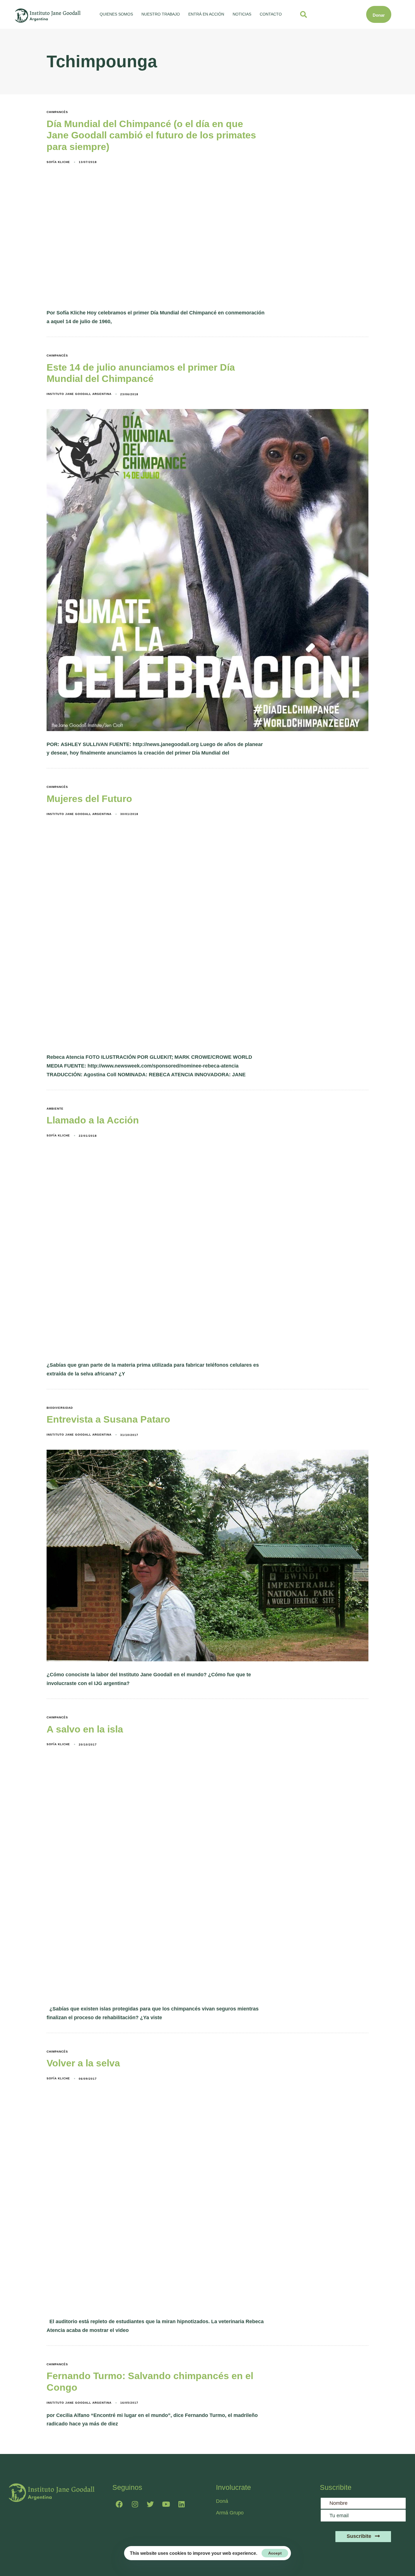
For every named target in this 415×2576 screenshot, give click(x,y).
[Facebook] (119, 2504)
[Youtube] (166, 2504)
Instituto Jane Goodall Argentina (79, 394)
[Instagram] (135, 2504)
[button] (303, 14)
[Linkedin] (182, 2504)
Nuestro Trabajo (161, 14)
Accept (275, 2553)
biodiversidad (60, 1408)
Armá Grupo (230, 2513)
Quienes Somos (116, 14)
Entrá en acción (206, 14)
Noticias (242, 14)
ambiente (55, 1109)
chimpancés (57, 112)
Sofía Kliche (58, 162)
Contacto (271, 14)
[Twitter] (150, 2504)
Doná (222, 2501)
